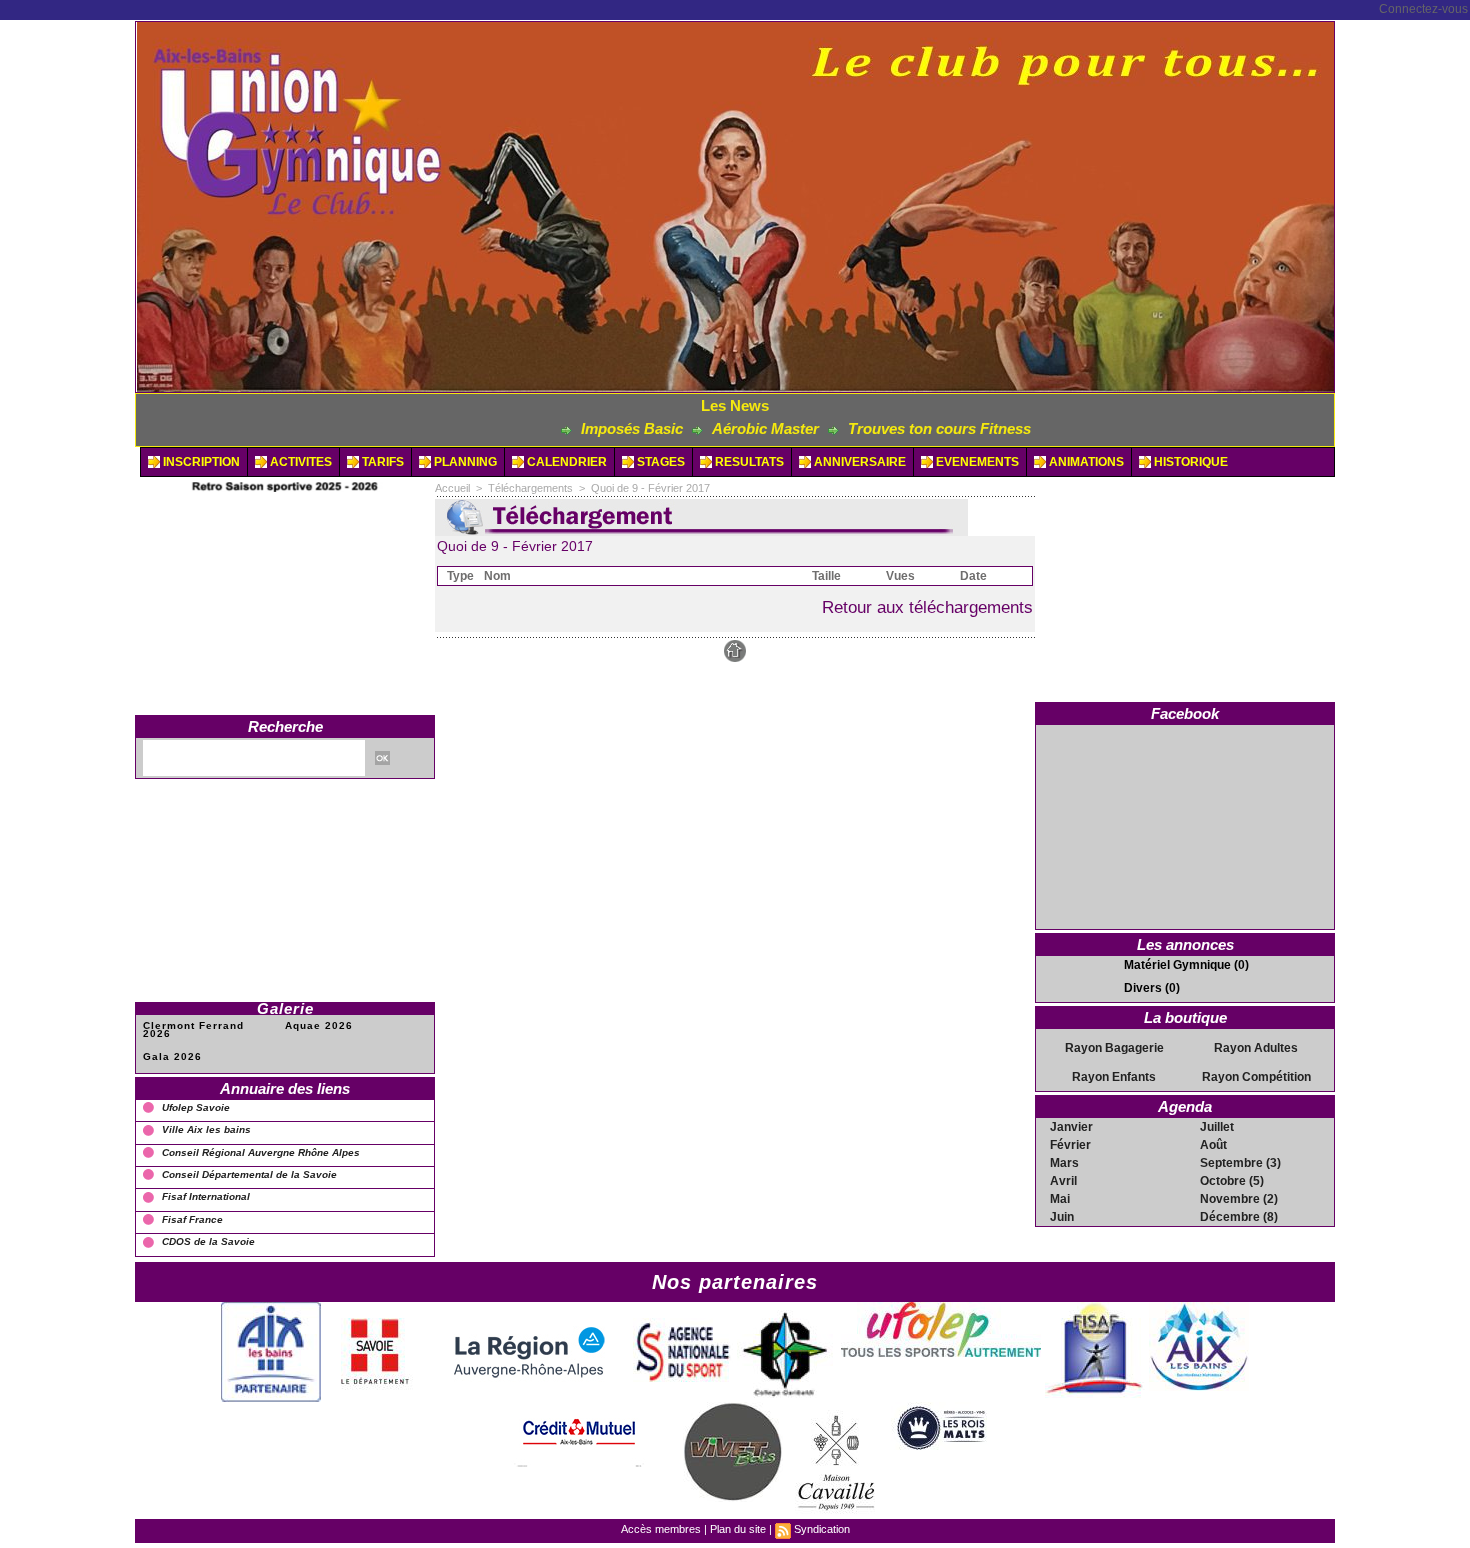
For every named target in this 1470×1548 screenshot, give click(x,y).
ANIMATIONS (1085, 462)
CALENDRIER (565, 462)
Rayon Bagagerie (1114, 1048)
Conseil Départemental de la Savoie (249, 1174)
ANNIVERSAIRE (858, 462)
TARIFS (381, 462)
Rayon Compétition (1256, 1077)
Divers (1143, 988)
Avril (1063, 1181)
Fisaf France (192, 1219)
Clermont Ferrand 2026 (193, 1029)
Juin (1062, 1217)
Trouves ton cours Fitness (883, 428)
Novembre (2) (1239, 1199)
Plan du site (738, 1529)
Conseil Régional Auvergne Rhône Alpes (261, 1152)
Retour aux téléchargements (927, 607)
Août (1213, 1145)
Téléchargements (530, 488)
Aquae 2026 (319, 1025)
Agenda (1185, 1106)
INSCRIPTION (200, 462)
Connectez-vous (1423, 9)
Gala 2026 (172, 1056)
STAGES (659, 462)
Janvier (1071, 1127)
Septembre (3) (1240, 1163)
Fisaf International (206, 1196)
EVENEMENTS (976, 462)
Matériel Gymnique (1177, 965)
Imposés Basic (576, 428)
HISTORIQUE (1189, 462)
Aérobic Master (709, 428)
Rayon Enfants (1114, 1077)
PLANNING (464, 462)
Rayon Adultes (1256, 1048)
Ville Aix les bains (206, 1129)
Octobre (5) (1232, 1181)
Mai (1060, 1199)
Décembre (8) (1239, 1217)
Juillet (1217, 1127)
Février (1070, 1145)
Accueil (452, 488)
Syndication (822, 1529)
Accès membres (661, 1529)
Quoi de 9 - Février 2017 (650, 488)
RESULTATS (748, 462)
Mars (1064, 1163)
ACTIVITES (299, 462)
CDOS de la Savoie (208, 1241)
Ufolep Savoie (196, 1107)
